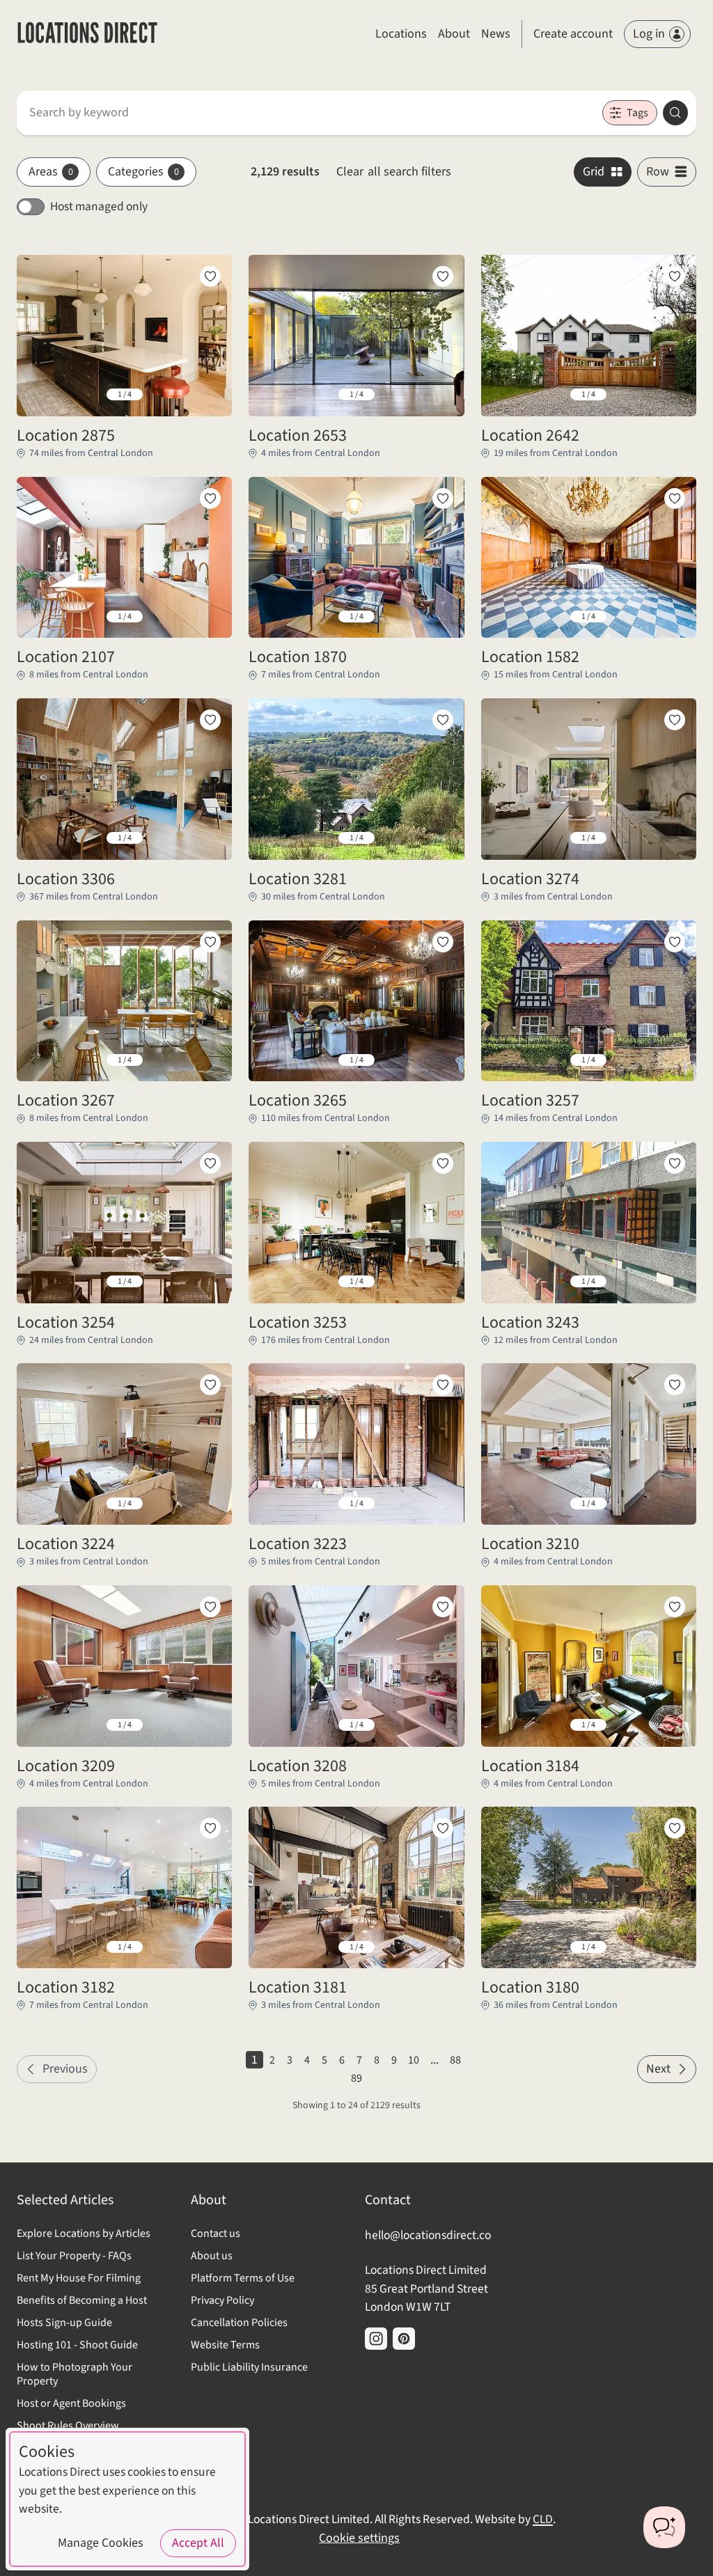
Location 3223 (298, 1544)
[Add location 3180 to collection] (675, 1828)
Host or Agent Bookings (71, 2403)
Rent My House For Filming (79, 2278)
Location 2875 (66, 436)
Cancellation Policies (239, 2323)
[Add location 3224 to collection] (210, 1385)
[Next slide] (210, 395)
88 (455, 2060)
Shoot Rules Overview (68, 2426)
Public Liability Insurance (249, 2367)
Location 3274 (530, 879)
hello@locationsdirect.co (428, 2235)
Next (658, 2069)
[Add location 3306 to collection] (210, 720)
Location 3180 (530, 1988)
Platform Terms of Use (243, 2278)
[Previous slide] (38, 395)
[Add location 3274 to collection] (675, 720)
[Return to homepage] (87, 34)
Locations (401, 34)
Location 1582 (530, 657)
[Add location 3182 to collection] (210, 1828)
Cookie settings (359, 2538)
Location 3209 (66, 1766)
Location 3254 (66, 1323)
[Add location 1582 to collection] (675, 498)
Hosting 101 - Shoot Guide (77, 2345)
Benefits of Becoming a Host (82, 2300)
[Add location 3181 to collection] (443, 1828)
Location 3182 (66, 1988)
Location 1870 (298, 657)
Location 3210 (530, 1544)
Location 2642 (530, 436)
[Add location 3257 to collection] (675, 942)
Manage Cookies (101, 2543)
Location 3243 (530, 1323)
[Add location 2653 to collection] (443, 276)
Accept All (198, 2543)
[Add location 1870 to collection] (443, 498)
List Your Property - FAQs (74, 2256)
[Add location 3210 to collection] (675, 1385)
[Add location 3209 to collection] (210, 1607)
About (454, 34)
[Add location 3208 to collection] (443, 1607)
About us (212, 2256)
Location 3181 (298, 1988)
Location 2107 (66, 657)
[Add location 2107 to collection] (210, 498)
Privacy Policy (222, 2300)
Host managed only (99, 206)
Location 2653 (298, 436)
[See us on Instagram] (376, 2339)
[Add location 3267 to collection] (210, 942)
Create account (573, 34)
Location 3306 (66, 879)
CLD (543, 2519)
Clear (394, 172)
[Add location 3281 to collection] (443, 720)
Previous (65, 2069)
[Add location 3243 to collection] (675, 1163)
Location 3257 (530, 1101)
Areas (51, 172)
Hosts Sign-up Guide (64, 2323)
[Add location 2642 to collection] (675, 276)
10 (414, 2060)
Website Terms (225, 2345)
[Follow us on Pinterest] (404, 2339)
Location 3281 (298, 879)
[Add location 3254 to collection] (210, 1163)
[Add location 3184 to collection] (675, 1607)
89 (356, 2078)
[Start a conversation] (664, 2527)
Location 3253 (298, 1323)
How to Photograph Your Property (75, 2374)
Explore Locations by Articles (84, 2233)
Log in (649, 34)
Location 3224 (66, 1544)
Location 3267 (66, 1101)
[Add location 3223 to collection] (443, 1385)
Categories (143, 172)
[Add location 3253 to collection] (443, 1163)
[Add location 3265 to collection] (443, 942)
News (496, 34)
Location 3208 (298, 1766)
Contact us (216, 2233)
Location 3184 (530, 1766)
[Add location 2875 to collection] (210, 276)
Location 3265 (298, 1101)
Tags (637, 113)
